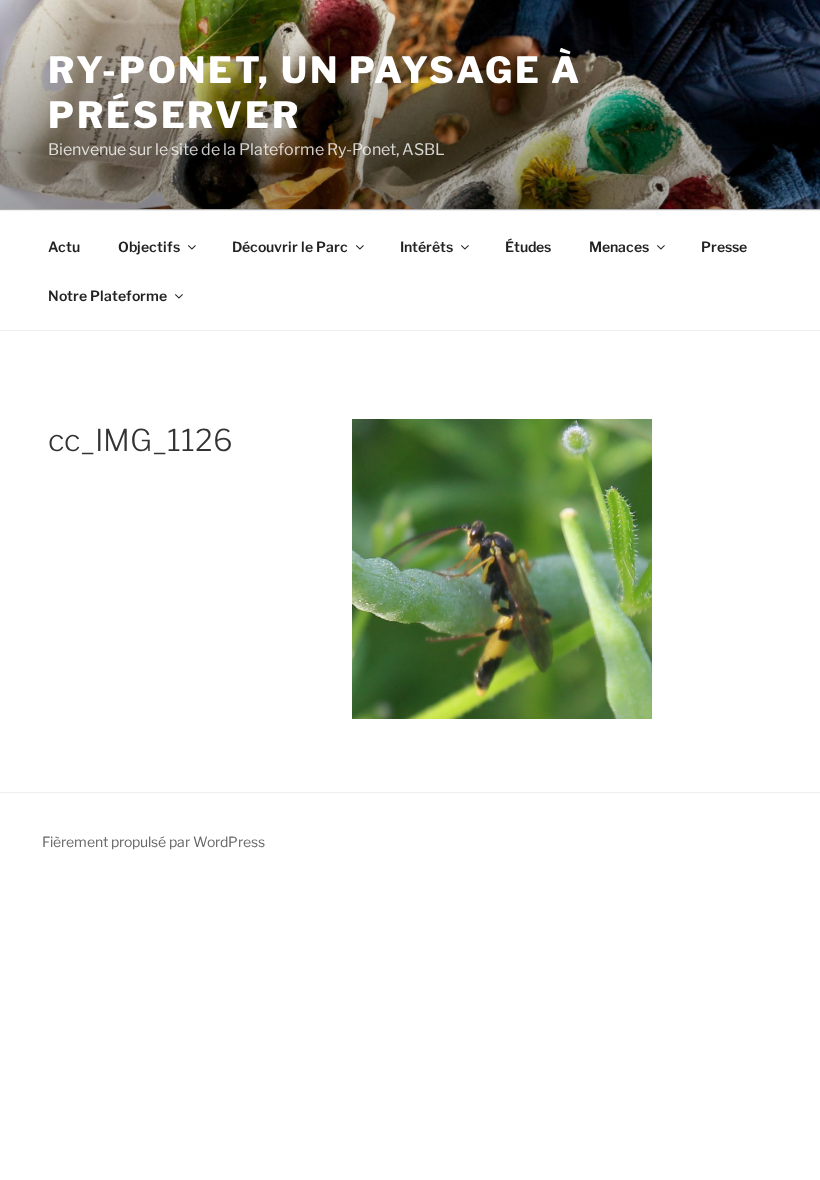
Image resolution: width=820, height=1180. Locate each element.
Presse (724, 246)
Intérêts (426, 246)
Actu (64, 246)
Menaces (619, 246)
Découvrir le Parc (290, 246)
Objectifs (149, 246)
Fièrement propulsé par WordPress (153, 841)
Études (528, 246)
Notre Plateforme (107, 295)
